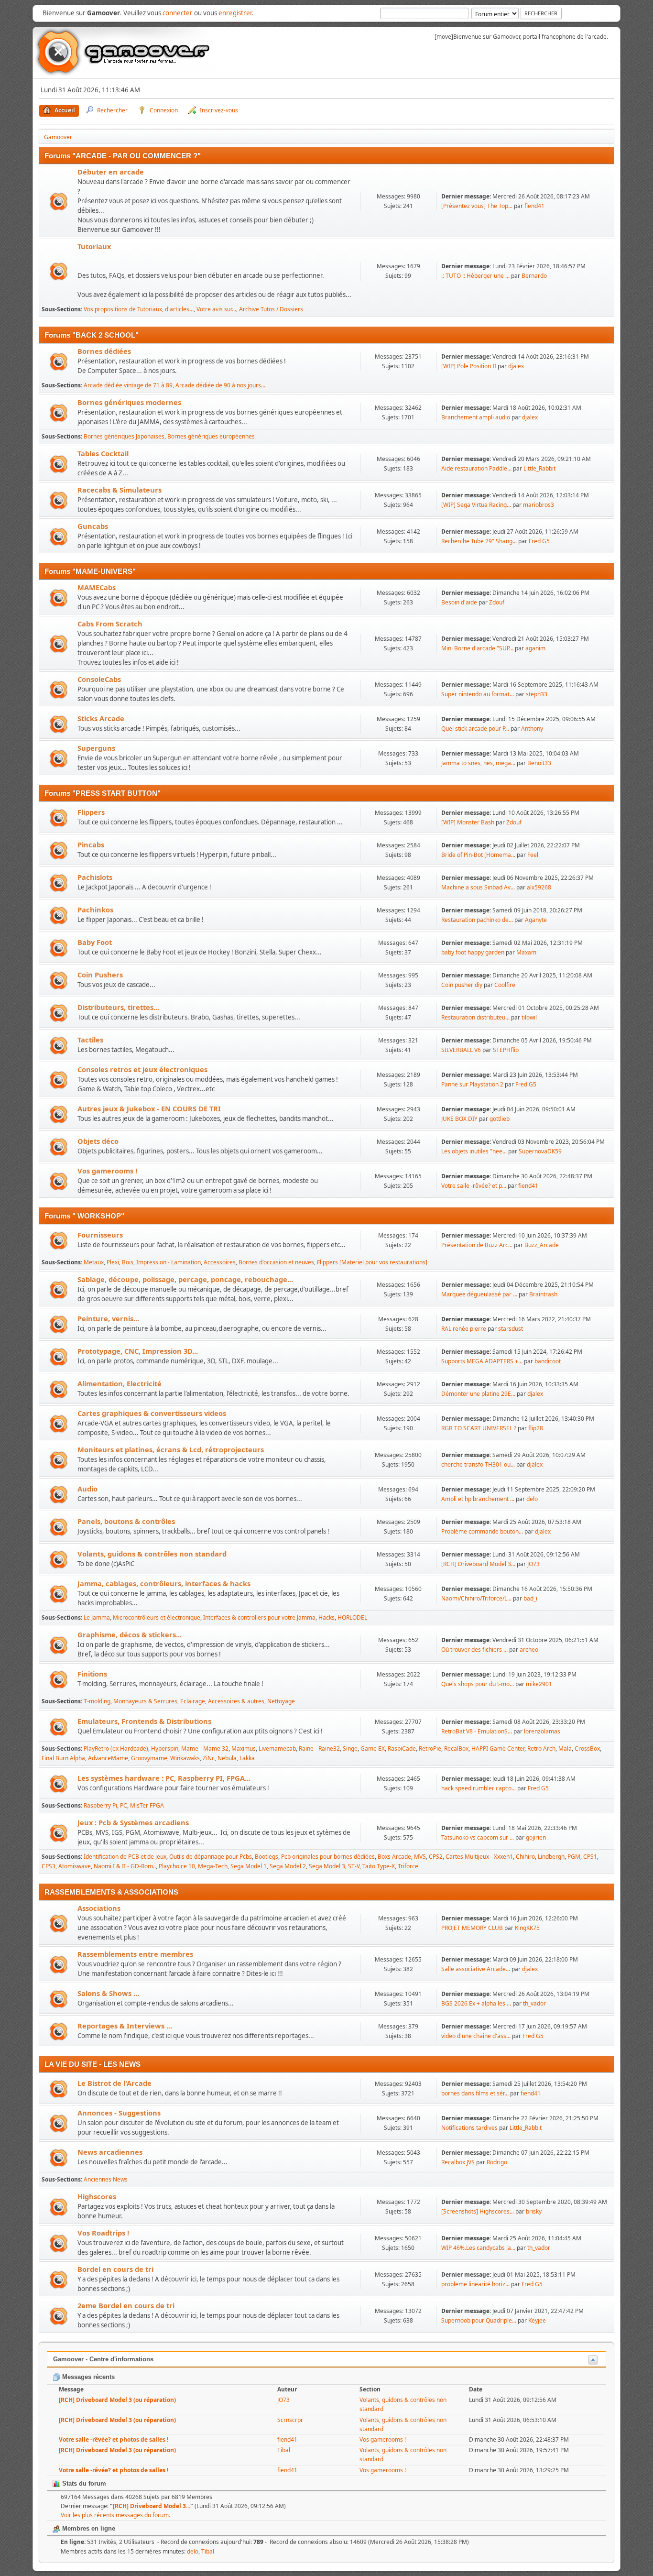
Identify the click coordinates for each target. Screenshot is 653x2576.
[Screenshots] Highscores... (478, 2211)
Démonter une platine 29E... (478, 1394)
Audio (87, 1489)
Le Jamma (97, 1617)
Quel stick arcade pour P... (475, 729)
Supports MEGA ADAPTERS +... (482, 1361)
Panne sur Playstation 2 (472, 1084)
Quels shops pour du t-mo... (478, 1684)
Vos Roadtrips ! (103, 2233)
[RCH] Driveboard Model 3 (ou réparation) (117, 2400)
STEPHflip (506, 1050)
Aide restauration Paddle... (476, 468)
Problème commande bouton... (482, 1531)
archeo (529, 1650)
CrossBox (587, 1748)
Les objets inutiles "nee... (474, 1151)
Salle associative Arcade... (476, 1969)
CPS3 (49, 1866)
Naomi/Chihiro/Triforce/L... (476, 1598)
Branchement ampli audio (476, 417)
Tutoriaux (94, 246)
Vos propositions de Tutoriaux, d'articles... (139, 309)
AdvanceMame (108, 1758)
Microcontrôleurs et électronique (157, 1617)
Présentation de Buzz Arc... (477, 1245)
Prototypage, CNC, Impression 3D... (138, 1351)
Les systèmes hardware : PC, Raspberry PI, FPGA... (164, 1778)
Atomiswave (75, 1866)
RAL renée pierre (464, 1329)
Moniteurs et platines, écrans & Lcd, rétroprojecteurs (171, 1449)
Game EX (373, 1748)
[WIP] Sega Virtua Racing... (476, 505)
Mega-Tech (213, 1866)
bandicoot (548, 1361)
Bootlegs (267, 1857)
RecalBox (456, 1748)
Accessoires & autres (236, 1701)
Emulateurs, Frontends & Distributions (144, 1721)
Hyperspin (165, 1748)
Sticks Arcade (101, 718)
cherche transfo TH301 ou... (478, 1464)
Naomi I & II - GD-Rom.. (125, 1866)
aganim (535, 648)
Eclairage (193, 1701)
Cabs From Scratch (110, 624)
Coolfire (505, 985)
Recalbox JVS (458, 2162)
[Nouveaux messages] (59, 202)
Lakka (247, 1758)
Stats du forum (83, 2483)
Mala (565, 1748)
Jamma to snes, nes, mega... (478, 763)
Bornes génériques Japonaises (124, 436)
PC (124, 1805)
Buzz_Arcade (542, 1245)
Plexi (113, 1262)
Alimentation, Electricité (120, 1383)
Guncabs (93, 526)
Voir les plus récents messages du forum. (115, 2515)
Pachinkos (95, 910)
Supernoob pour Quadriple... (479, 2320)
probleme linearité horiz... (475, 2284)
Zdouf (497, 602)
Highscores (97, 2196)
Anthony (532, 729)
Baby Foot (95, 942)
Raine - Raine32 (319, 1748)
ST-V (354, 1866)
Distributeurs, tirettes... (118, 1007)
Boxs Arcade (394, 1857)
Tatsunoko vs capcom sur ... (478, 1837)
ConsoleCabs (99, 679)
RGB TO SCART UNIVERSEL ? (479, 1428)
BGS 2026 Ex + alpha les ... (476, 2003)
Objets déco (98, 1141)
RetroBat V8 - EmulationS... (477, 1731)
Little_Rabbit (539, 468)
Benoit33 (539, 763)
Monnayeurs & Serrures (145, 1701)
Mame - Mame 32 (205, 1748)
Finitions (92, 1674)
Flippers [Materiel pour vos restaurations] (372, 1262)
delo (532, 1499)
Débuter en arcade (111, 172)
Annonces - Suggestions (119, 2113)
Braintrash (543, 1294)
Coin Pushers (100, 975)
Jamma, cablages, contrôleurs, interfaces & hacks (164, 1583)
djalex (516, 366)
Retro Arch (541, 1748)
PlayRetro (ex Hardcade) (116, 1748)
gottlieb (500, 1119)
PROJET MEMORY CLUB (472, 1928)
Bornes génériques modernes (129, 402)
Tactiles (90, 1040)
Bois (128, 1262)
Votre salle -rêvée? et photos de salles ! (114, 2439)
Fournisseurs (100, 1235)
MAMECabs (97, 587)
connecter (178, 13)
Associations (99, 1908)
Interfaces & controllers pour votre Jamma (259, 1617)
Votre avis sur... (216, 309)
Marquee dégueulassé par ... (479, 1294)
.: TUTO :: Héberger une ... (475, 276)
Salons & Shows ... (108, 1993)
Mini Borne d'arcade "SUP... (477, 648)
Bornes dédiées (104, 351)
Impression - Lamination (169, 1262)
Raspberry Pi (100, 1805)
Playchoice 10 (177, 1866)
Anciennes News (106, 2179)
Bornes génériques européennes (211, 436)
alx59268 (539, 887)
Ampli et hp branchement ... (478, 1499)
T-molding (97, 1701)
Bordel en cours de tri (115, 2269)
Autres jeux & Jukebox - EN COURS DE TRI (149, 1108)
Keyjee (537, 2320)
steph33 (537, 694)
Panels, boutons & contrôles (126, 1521)
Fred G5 (539, 541)
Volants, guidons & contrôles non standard (152, 1554)
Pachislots (95, 877)
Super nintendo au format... (478, 694)
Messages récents (87, 2377)
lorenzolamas (542, 1731)
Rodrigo (497, 2162)
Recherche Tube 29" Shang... (479, 541)
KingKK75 (527, 1928)
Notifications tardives (469, 2128)
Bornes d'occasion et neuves (276, 1262)
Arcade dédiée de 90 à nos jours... (220, 385)
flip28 (536, 1428)
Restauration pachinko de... (477, 920)
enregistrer (235, 13)
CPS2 (436, 1857)
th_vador (534, 2003)
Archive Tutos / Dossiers (271, 309)
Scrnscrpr (290, 2420)
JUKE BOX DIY (460, 1119)
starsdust (511, 1329)
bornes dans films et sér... (475, 2093)
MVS (420, 1857)
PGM (574, 1857)
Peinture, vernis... (108, 1318)
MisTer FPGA (147, 1805)
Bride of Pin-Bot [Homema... (478, 855)
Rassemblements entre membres (135, 1954)
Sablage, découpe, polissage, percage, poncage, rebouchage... (185, 1279)
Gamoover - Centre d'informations (103, 2359)
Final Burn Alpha (63, 1758)
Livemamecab (277, 1748)
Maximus (244, 1748)
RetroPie (430, 1748)
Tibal (284, 2450)
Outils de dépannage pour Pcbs (211, 1857)
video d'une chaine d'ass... (476, 2036)
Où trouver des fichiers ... (474, 1650)
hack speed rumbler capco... (479, 1788)
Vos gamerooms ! (107, 1171)
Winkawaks (185, 1758)
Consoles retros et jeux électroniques (142, 1069)
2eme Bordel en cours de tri (126, 2305)
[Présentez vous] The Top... (477, 206)
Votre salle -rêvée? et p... (474, 1186)
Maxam (526, 952)
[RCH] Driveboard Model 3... (478, 1564)
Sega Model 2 (288, 1866)
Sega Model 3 (327, 1866)
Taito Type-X (379, 1866)
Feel (533, 855)
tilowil (529, 1017)
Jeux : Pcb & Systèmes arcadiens (133, 1822)
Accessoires (220, 1262)
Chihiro (525, 1857)
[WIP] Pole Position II (469, 366)
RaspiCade (402, 1748)
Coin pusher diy (462, 985)
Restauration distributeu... (475, 1017)
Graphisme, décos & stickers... (130, 1634)
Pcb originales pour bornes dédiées (328, 1857)
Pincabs (91, 844)
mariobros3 (539, 505)
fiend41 (534, 206)
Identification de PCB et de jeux (125, 1857)
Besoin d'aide (459, 602)
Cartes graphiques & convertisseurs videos (152, 1413)
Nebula (227, 1758)
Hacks (326, 1617)
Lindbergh (551, 1857)
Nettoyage (281, 1701)
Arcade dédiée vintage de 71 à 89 (128, 385)
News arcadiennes (110, 2152)
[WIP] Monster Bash (468, 822)
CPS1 (590, 1857)
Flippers (91, 812)
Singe (350, 1748)
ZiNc (209, 1758)
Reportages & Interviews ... (125, 2026)
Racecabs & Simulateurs (120, 490)
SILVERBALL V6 (461, 1050)
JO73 (533, 1564)
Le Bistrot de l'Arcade (114, 2083)
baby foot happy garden (473, 952)
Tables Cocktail (103, 453)
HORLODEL (352, 1617)
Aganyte (536, 920)
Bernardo (534, 276)
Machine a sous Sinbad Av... (478, 887)
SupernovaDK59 (540, 1151)
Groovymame (149, 1758)
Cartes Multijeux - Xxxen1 (479, 1857)
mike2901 (539, 1684)
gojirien (536, 1837)
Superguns (96, 748)
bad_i (530, 1598)
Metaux (94, 1262)
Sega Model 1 (249, 1866)
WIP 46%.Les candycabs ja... (478, 2248)
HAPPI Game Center (498, 1748)
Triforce (408, 1866)
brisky (534, 2211)
